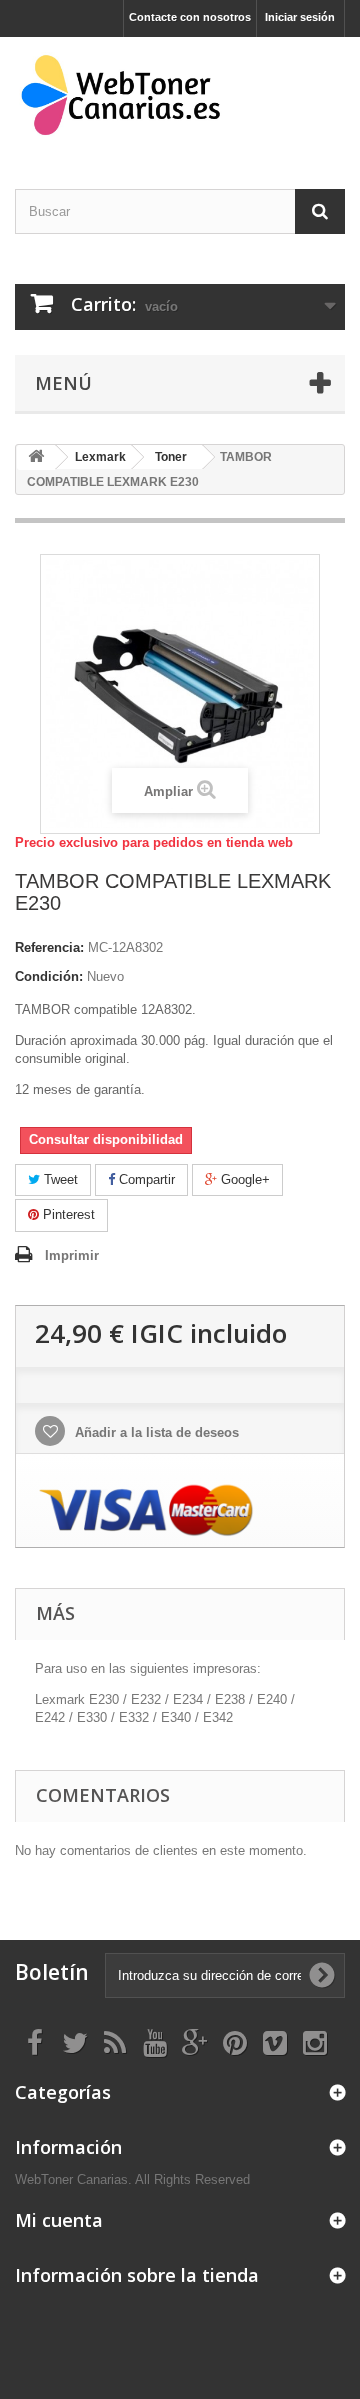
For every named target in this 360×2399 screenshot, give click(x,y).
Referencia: (49, 947)
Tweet (59, 1179)
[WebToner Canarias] (180, 95)
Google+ (243, 1179)
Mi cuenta (59, 2220)
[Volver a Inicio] (36, 457)
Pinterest (67, 1214)
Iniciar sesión (300, 17)
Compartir (145, 1179)
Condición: (49, 976)
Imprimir (72, 1255)
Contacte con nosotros (190, 17)
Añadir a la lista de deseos (155, 1432)
